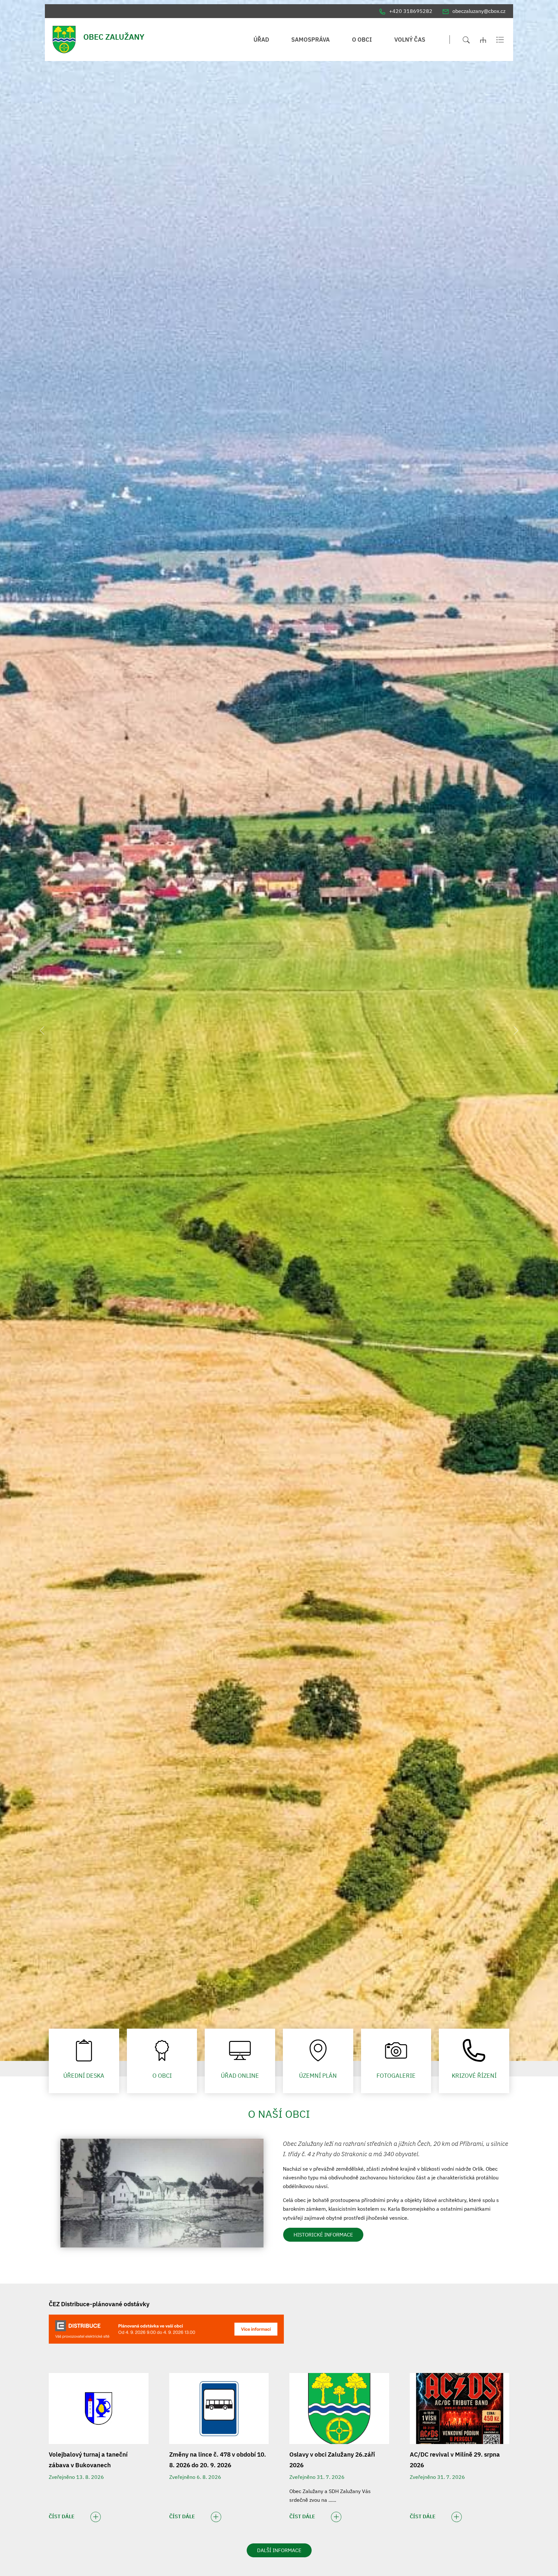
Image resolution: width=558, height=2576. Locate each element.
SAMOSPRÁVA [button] (310, 40)
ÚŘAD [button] (261, 40)
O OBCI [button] (362, 40)
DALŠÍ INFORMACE (279, 2550)
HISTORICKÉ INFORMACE (323, 2235)
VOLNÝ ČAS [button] (410, 40)
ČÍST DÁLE (62, 2516)
